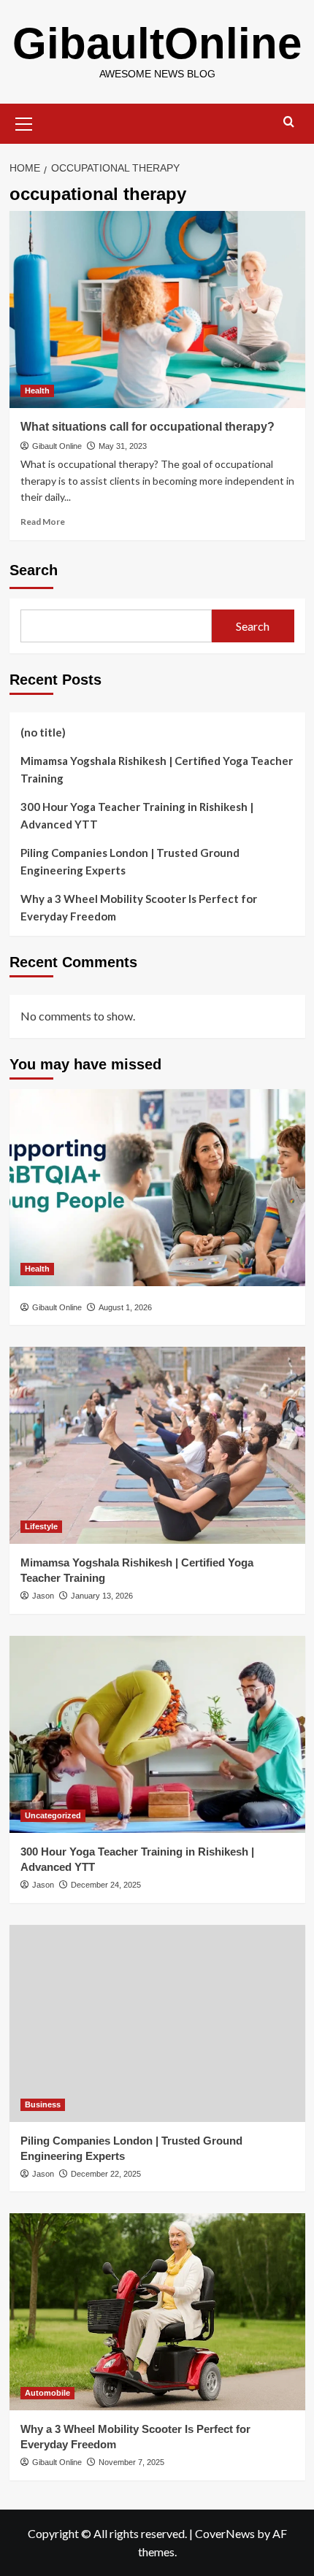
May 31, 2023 (123, 446)
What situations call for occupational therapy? (148, 427)
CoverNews (225, 2533)
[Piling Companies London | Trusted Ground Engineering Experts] (157, 2023)
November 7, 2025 (131, 2462)
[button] (24, 122)
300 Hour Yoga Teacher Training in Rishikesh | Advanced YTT (137, 815)
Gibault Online (57, 446)
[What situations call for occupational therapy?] (157, 309)
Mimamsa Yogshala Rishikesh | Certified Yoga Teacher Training (157, 769)
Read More (43, 522)
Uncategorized (53, 1815)
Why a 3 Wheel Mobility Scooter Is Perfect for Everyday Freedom (139, 907)
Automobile (47, 2393)
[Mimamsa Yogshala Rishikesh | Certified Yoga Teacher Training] (157, 1445)
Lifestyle (41, 1526)
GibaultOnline (157, 43)
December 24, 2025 (106, 1885)
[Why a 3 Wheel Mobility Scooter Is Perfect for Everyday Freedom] (157, 2312)
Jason (43, 1596)
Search (34, 570)
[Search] (289, 122)
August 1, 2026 (125, 1307)
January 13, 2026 (102, 1596)
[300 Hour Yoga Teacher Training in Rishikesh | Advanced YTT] (157, 1734)
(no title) (43, 732)
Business (43, 2104)
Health (37, 391)
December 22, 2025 (106, 2174)
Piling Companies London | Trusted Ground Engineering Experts (130, 861)
